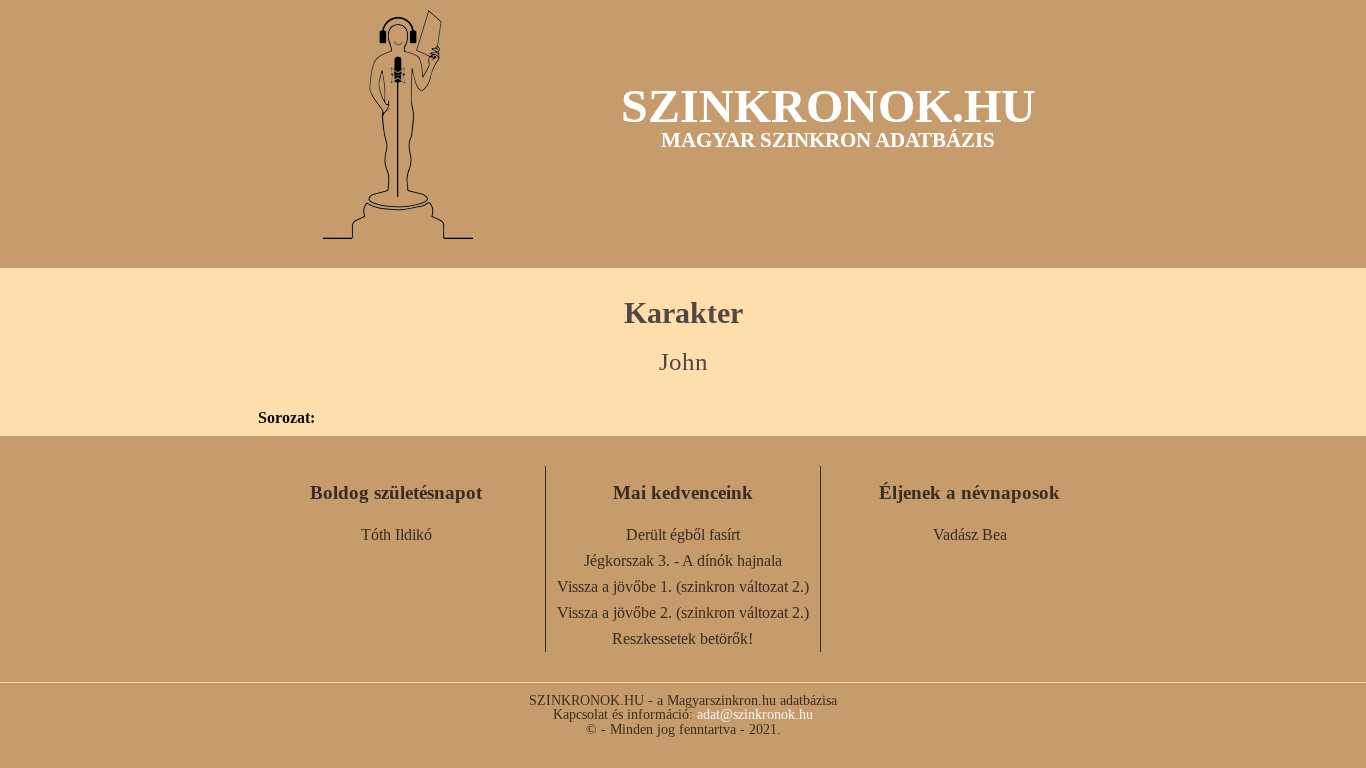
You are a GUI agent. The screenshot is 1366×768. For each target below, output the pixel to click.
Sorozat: (286, 418)
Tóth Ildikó (396, 534)
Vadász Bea (970, 534)
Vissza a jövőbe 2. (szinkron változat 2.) (683, 612)
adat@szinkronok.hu (755, 714)
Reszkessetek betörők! (682, 638)
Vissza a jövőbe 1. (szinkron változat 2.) (683, 586)
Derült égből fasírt (683, 534)
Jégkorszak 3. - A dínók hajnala (683, 560)
